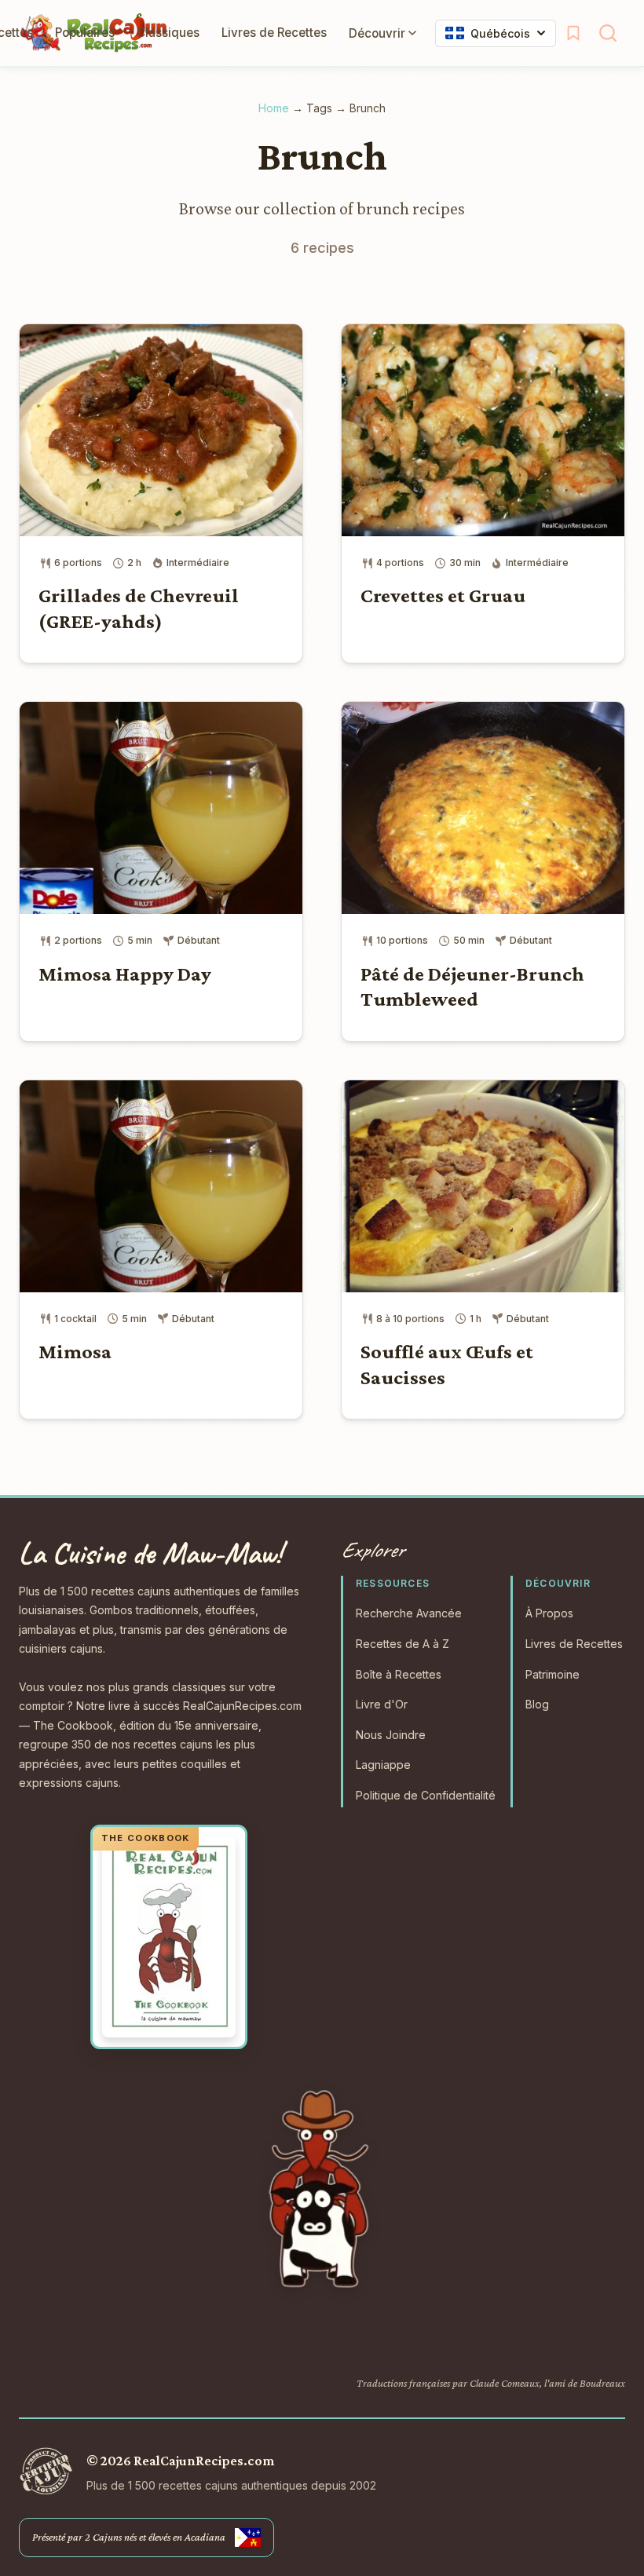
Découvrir (377, 33)
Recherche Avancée (409, 1613)
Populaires (85, 33)
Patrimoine (553, 1674)
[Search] (608, 33)
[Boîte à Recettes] (573, 33)
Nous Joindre (391, 1735)
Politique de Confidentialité (426, 1795)
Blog (537, 1704)
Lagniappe (383, 1765)
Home (274, 108)
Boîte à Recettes (399, 1674)
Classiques (168, 33)
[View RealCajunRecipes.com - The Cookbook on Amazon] (169, 1937)
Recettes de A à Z (402, 1644)
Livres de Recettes (274, 33)
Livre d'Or (382, 1704)
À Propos (549, 1613)
